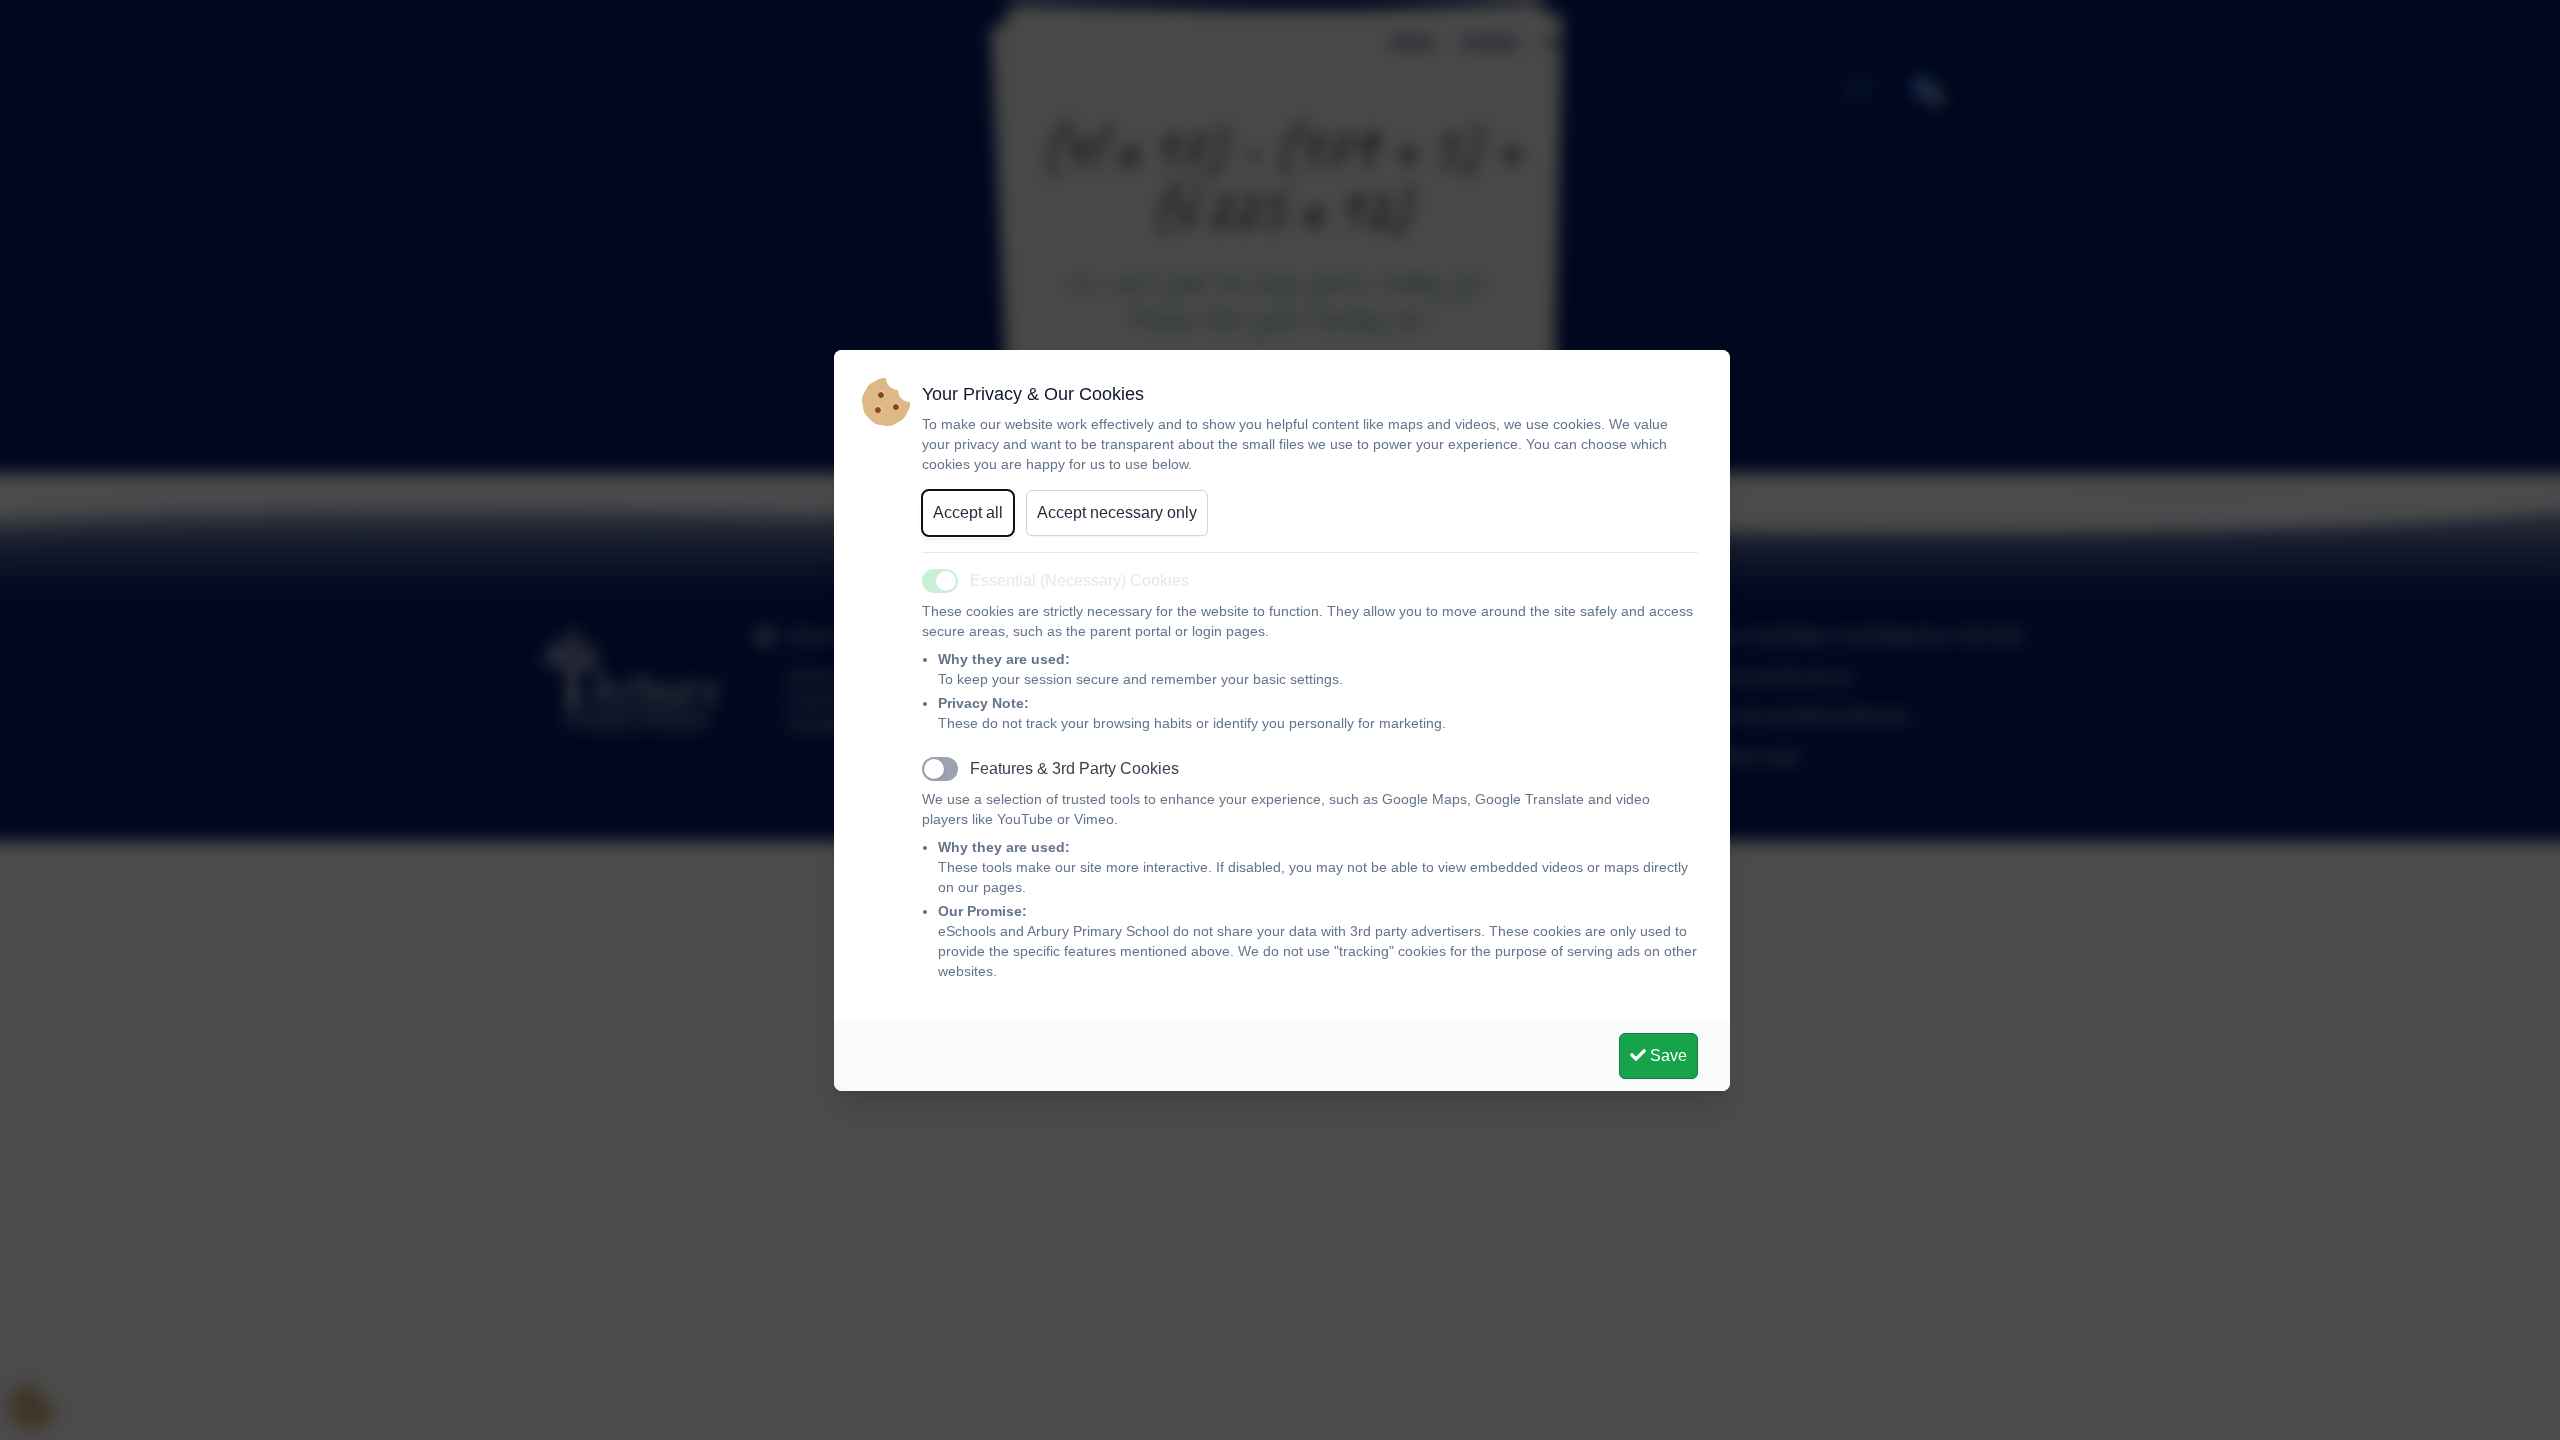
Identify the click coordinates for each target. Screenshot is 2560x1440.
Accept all (968, 512)
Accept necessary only (1117, 512)
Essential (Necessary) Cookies (1079, 580)
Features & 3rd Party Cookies (1074, 768)
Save (1666, 1055)
